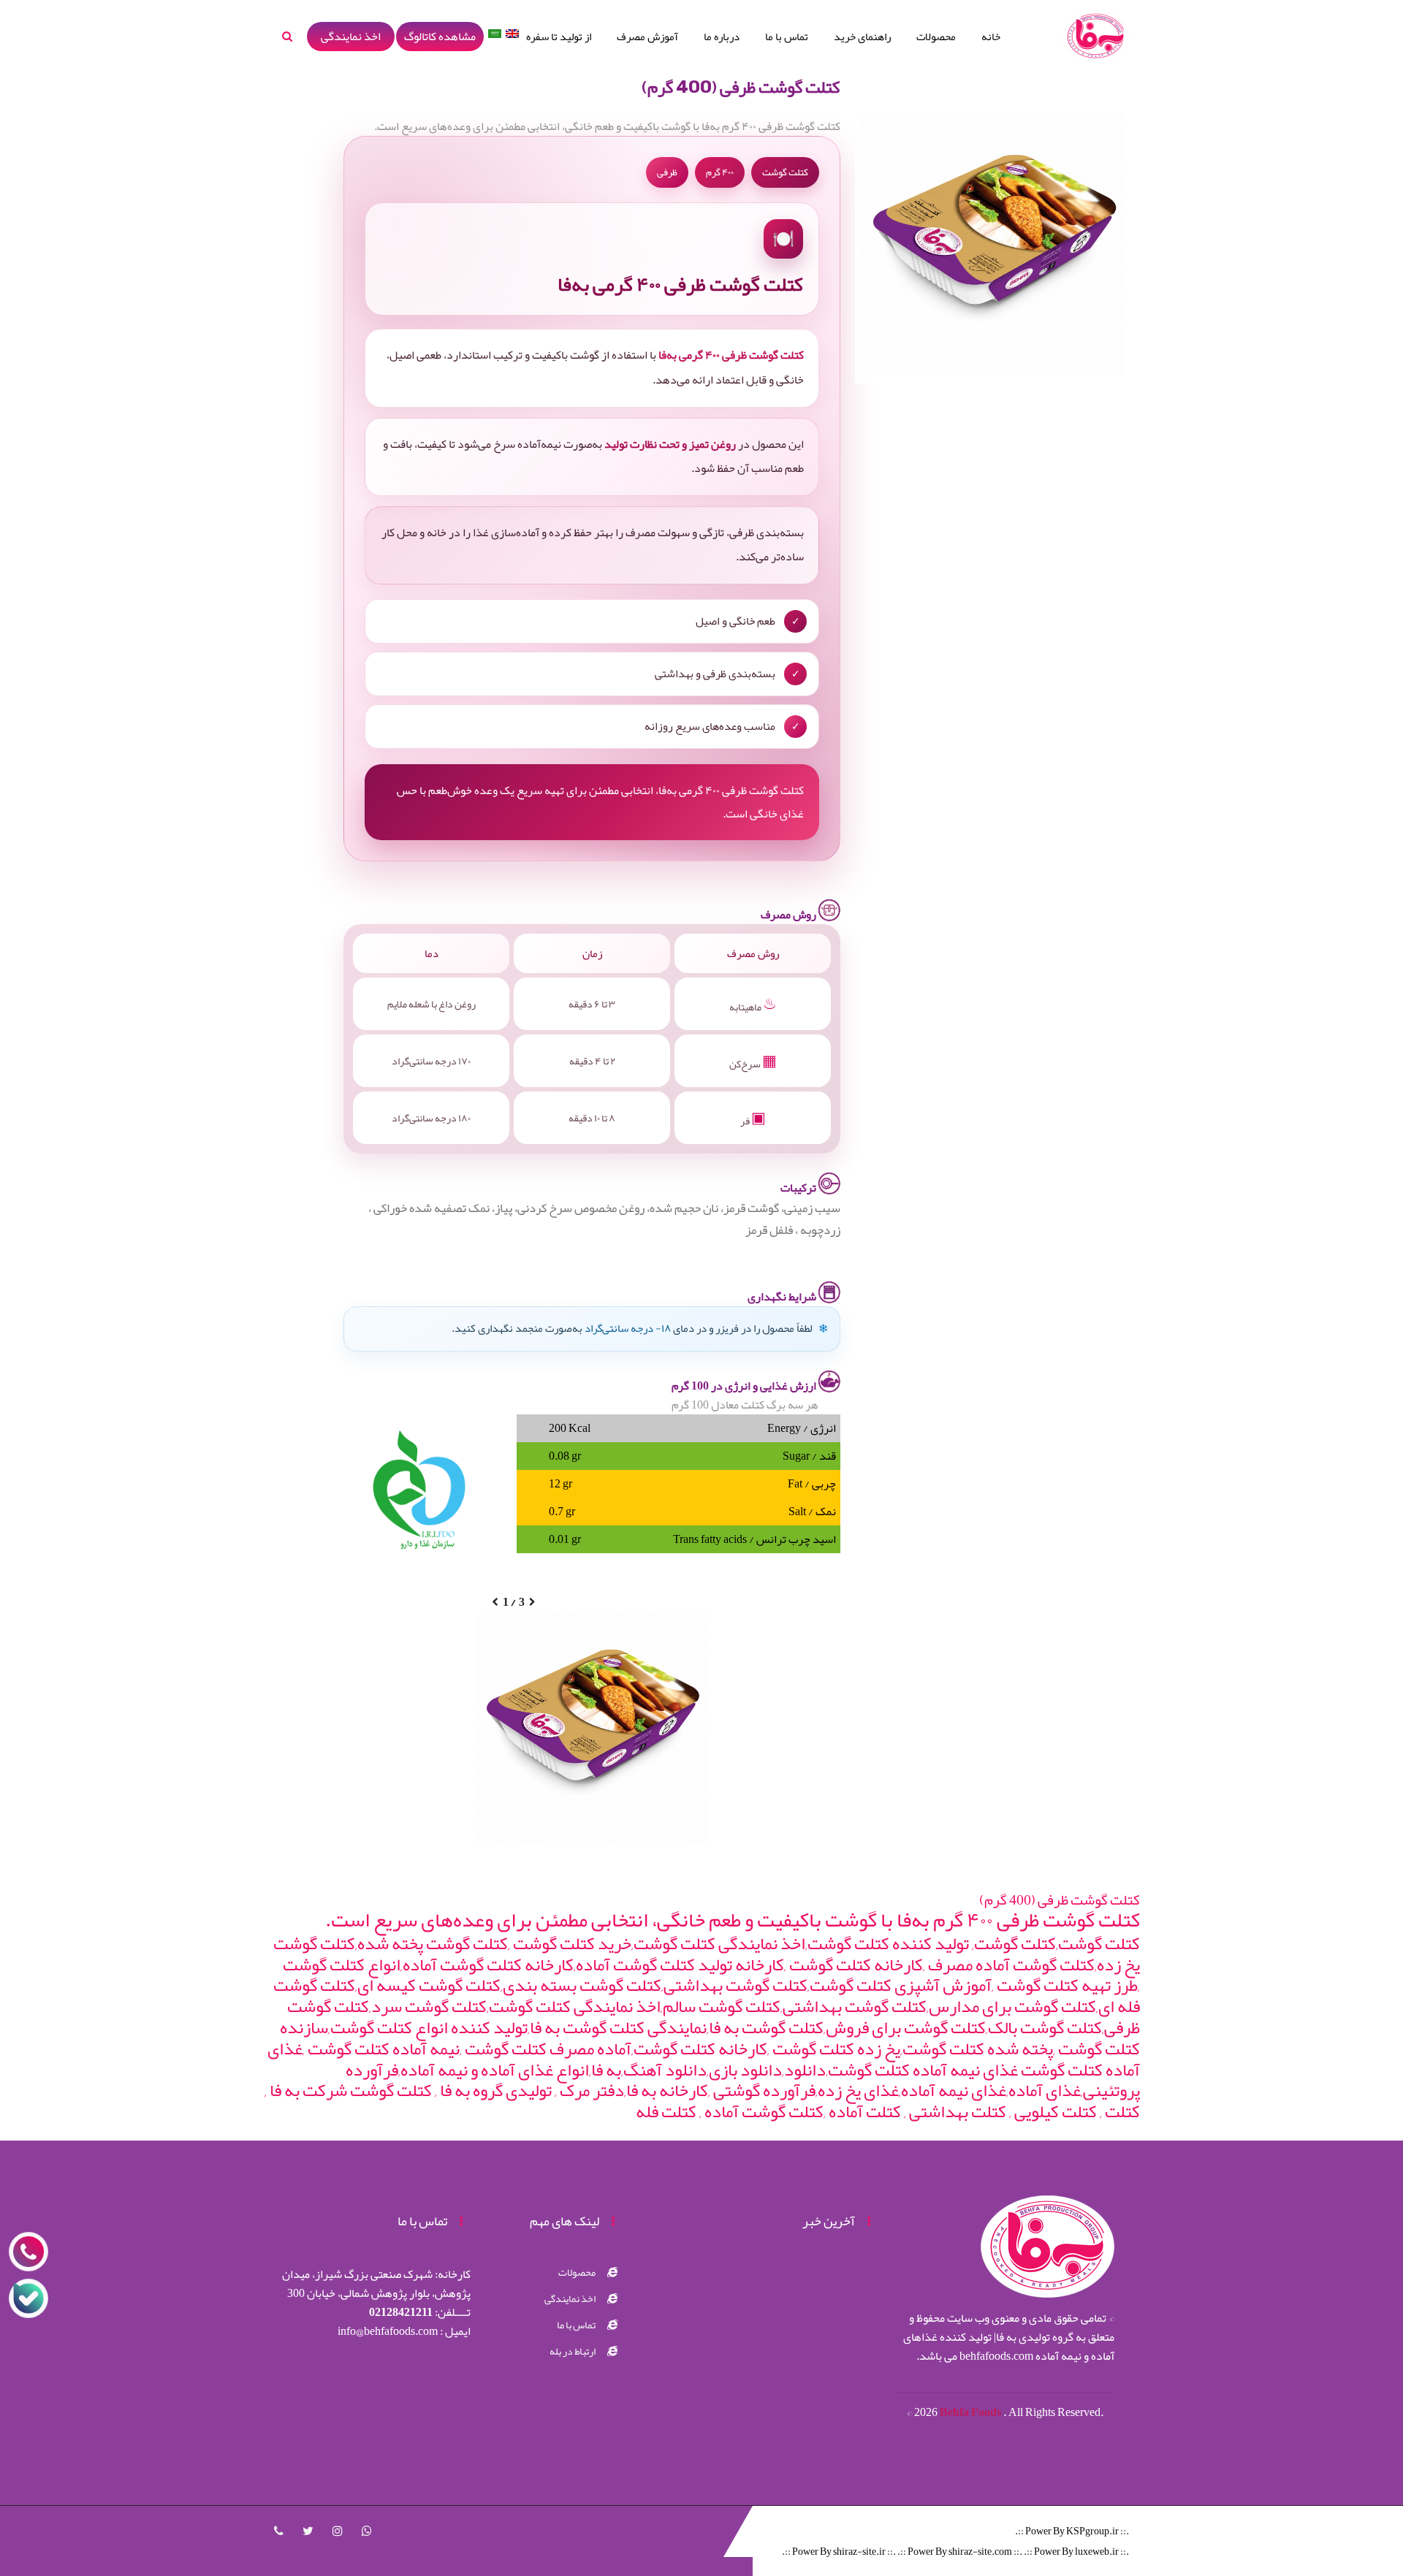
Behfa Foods (972, 2412)
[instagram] (338, 2531)
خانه (991, 37)
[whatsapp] (367, 2531)
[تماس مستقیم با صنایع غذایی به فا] (28, 2252)
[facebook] (279, 2531)
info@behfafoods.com (388, 2331)
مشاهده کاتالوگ (440, 37)
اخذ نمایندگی (351, 37)
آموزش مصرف (647, 37)
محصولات (936, 37)
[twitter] (308, 2531)
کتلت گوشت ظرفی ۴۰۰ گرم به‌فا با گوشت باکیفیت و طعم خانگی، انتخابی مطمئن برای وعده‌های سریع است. (733, 1920)
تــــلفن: (420, 2312)
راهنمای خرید (862, 37)
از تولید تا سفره (559, 37)
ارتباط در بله (573, 2351)
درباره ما (722, 37)
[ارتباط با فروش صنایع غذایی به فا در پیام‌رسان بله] (28, 2298)
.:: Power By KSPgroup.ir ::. (1072, 2531)
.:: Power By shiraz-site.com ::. (960, 2551)
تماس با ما (787, 37)
